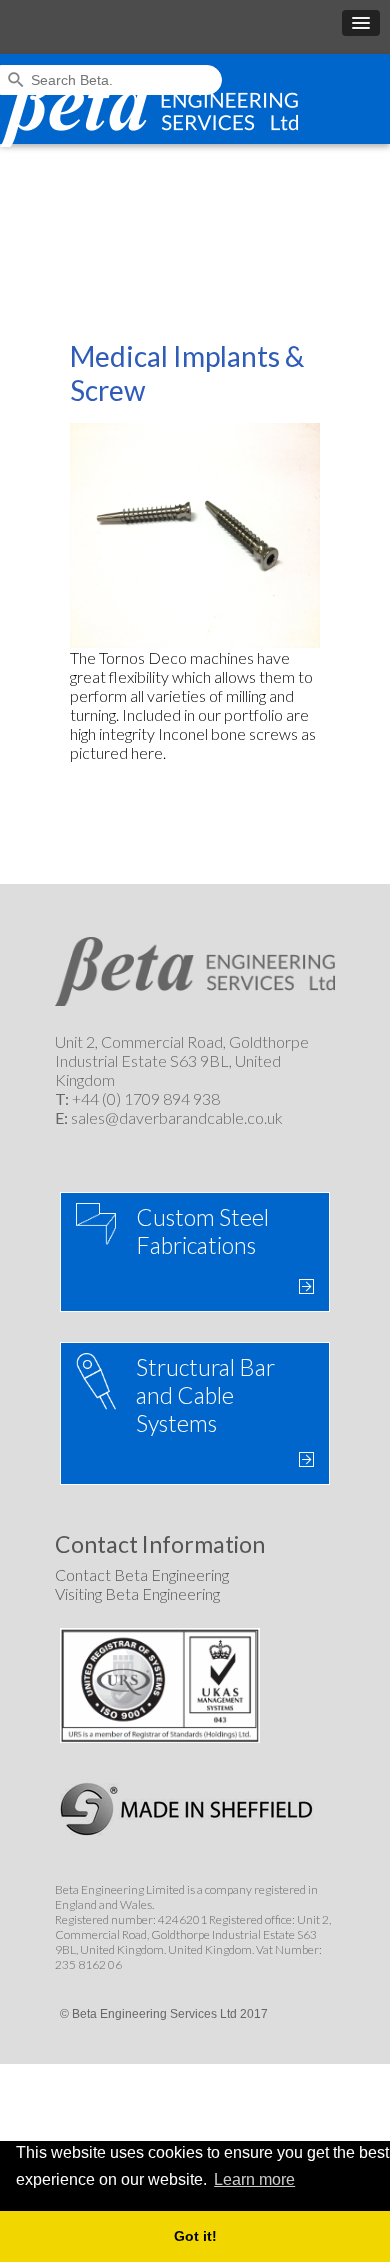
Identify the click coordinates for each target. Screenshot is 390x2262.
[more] (304, 1286)
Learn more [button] (254, 2179)
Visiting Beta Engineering (137, 1593)
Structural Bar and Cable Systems (205, 1395)
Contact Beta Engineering (142, 1574)
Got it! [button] (195, 2236)
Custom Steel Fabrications (202, 1231)
